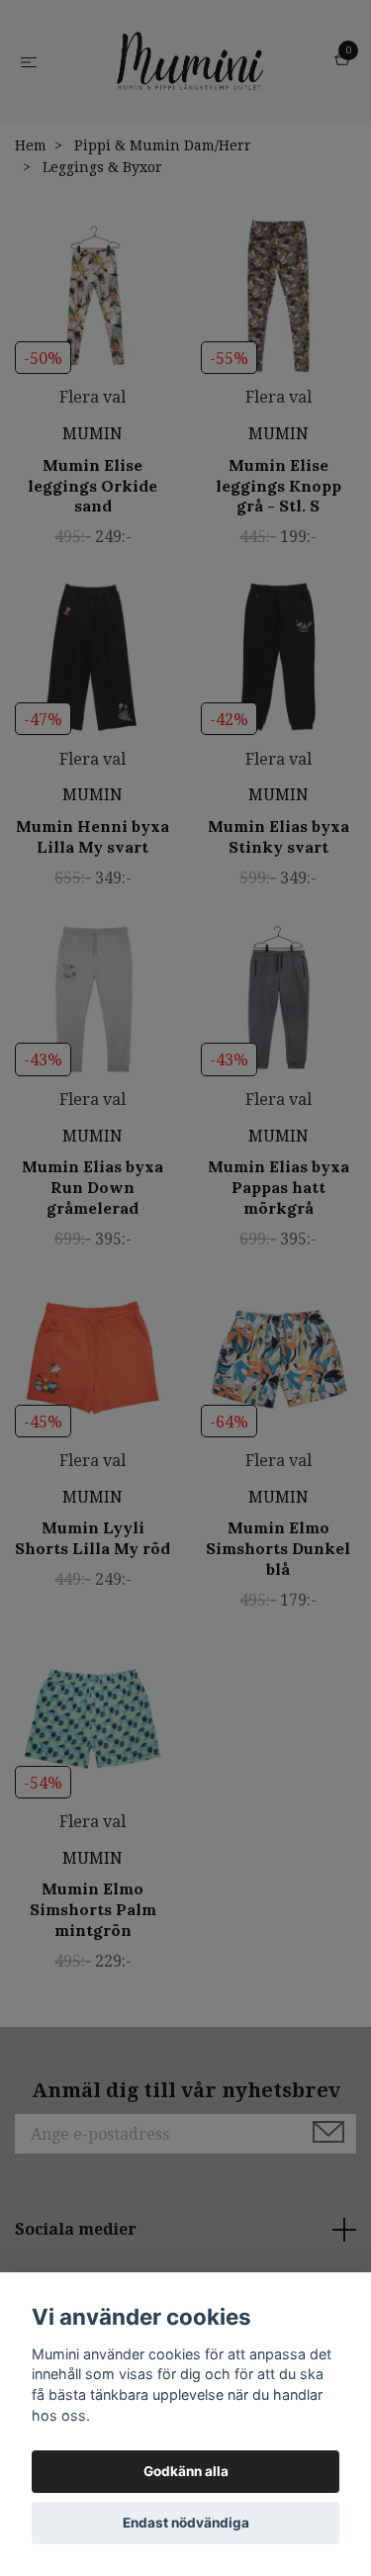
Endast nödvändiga (186, 2523)
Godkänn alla (186, 2471)
